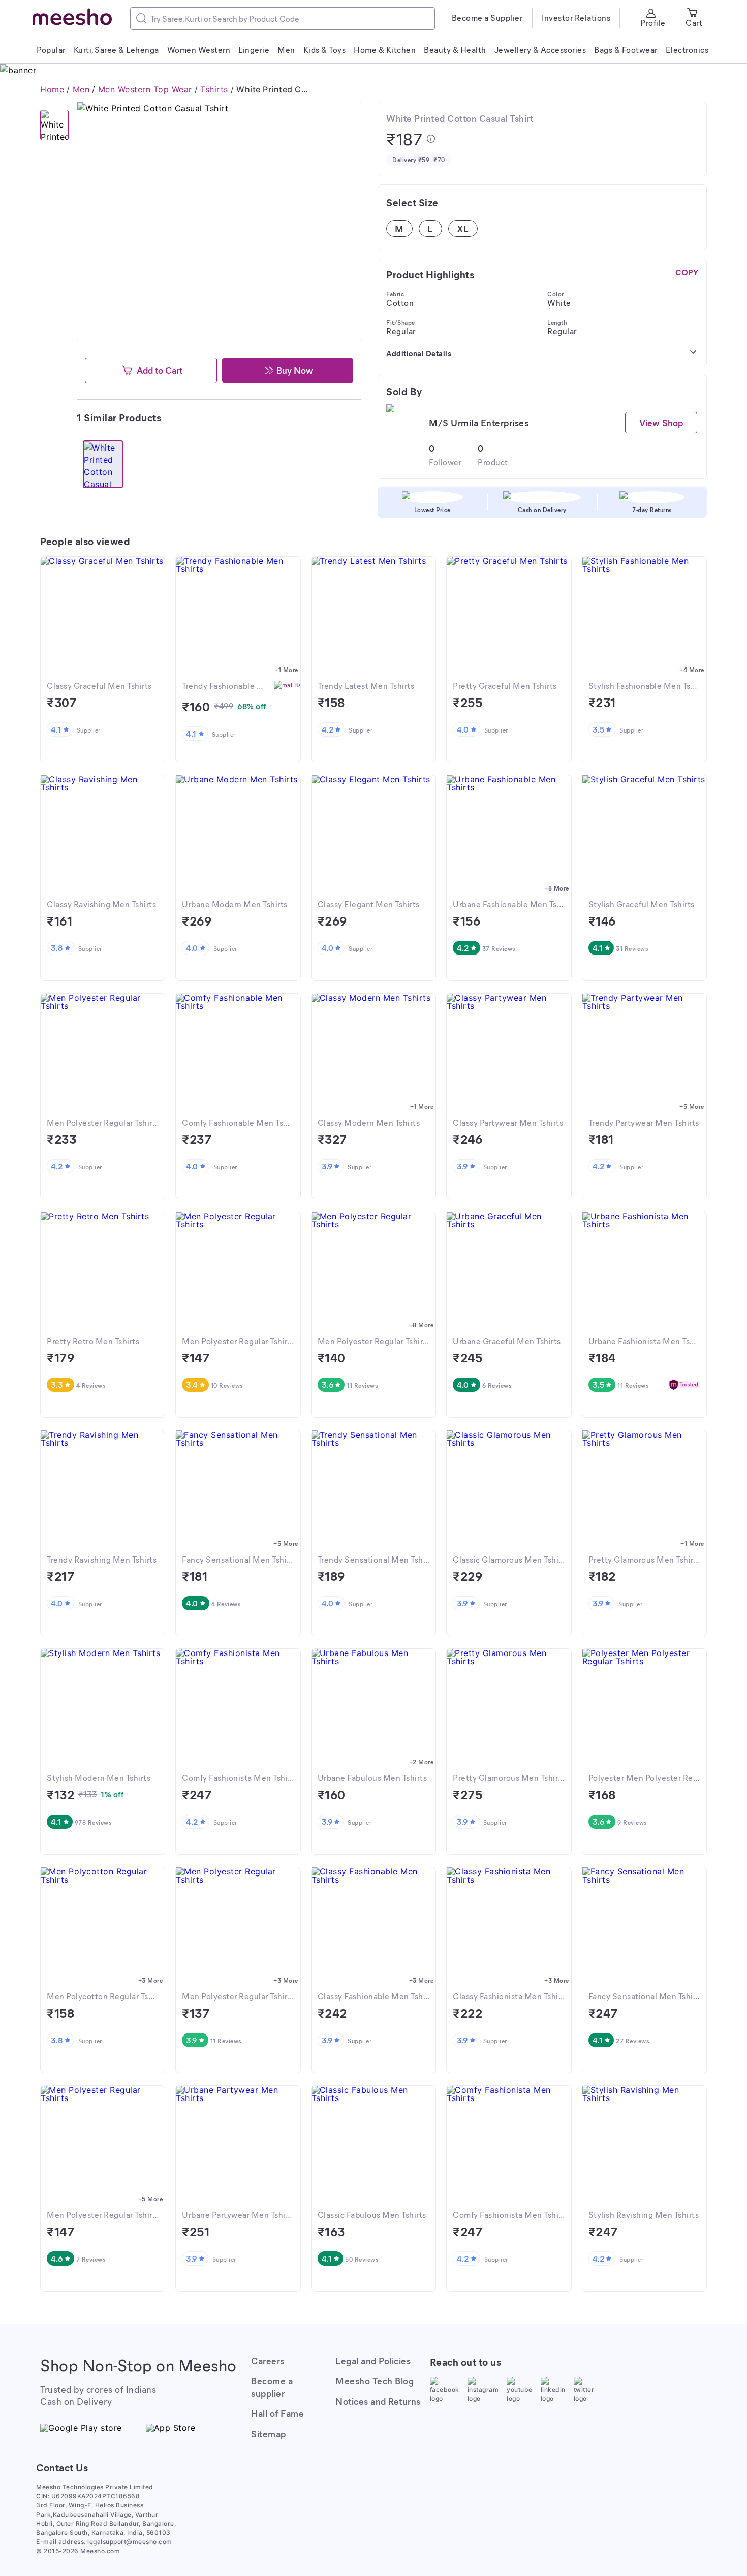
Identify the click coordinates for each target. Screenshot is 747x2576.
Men (81, 89)
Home (52, 89)
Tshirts (214, 89)
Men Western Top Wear (145, 89)
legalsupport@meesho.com (130, 2542)
